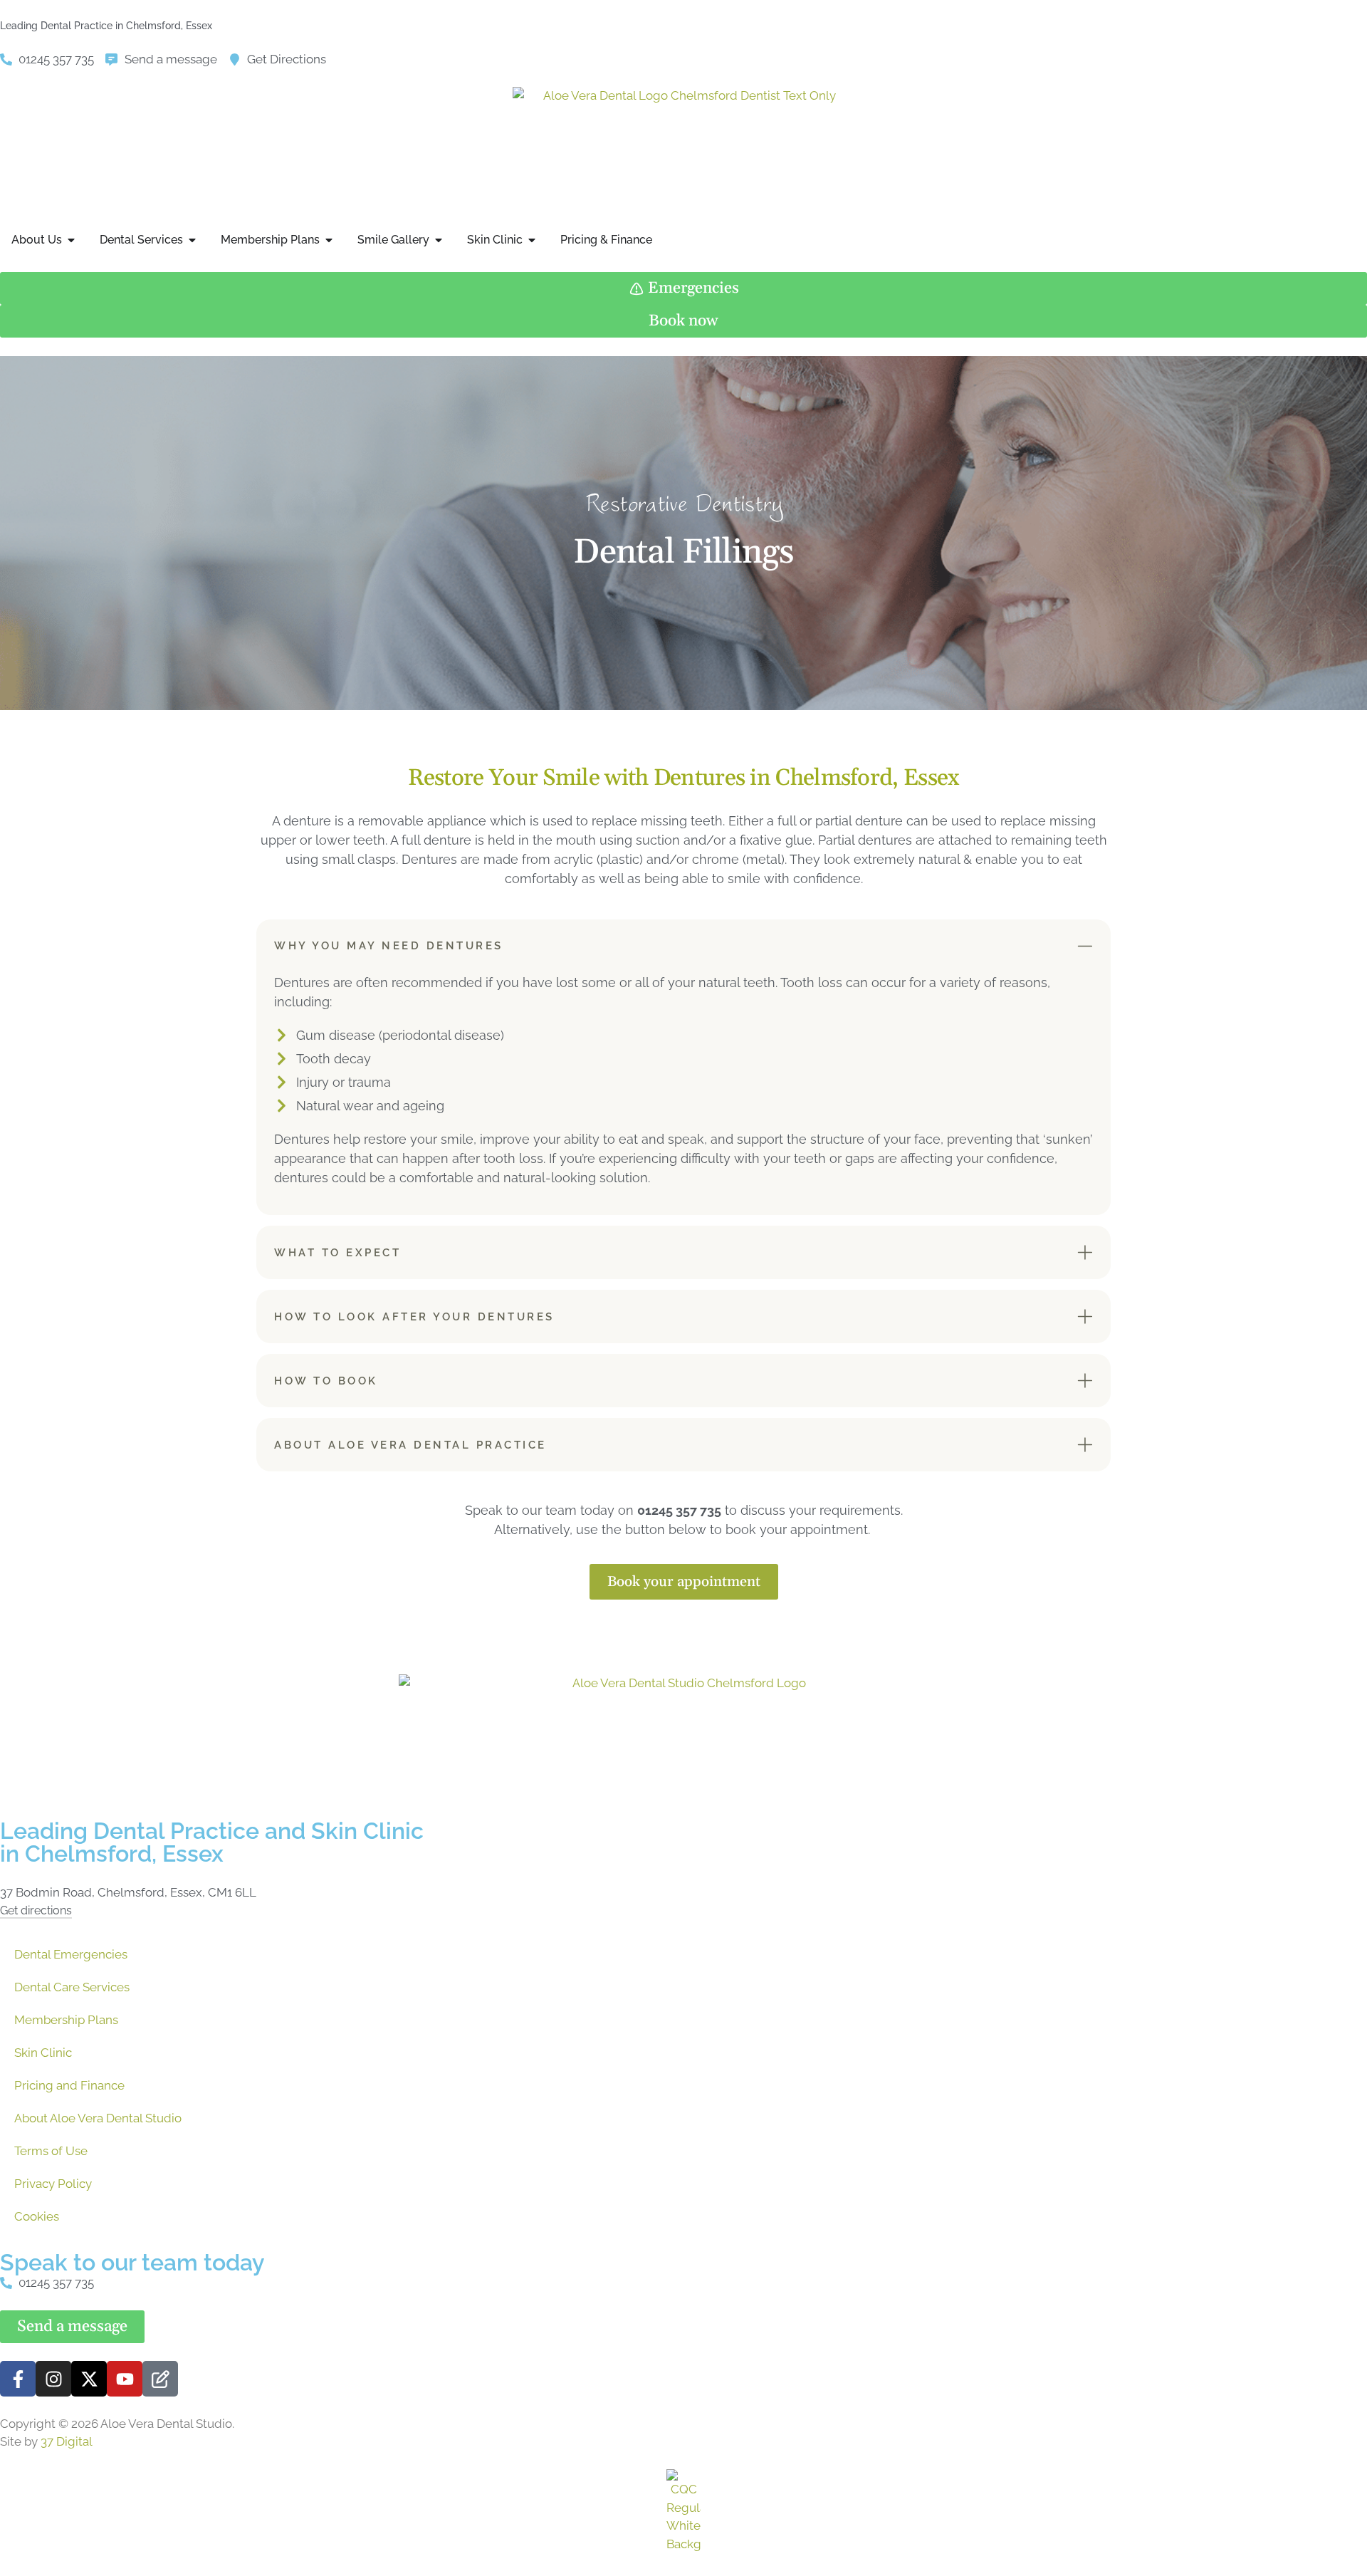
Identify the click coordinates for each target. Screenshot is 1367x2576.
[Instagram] (53, 2379)
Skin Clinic (43, 2053)
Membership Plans (66, 2020)
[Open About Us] (71, 240)
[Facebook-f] (18, 2379)
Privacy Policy (53, 2184)
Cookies (37, 2216)
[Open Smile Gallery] (439, 240)
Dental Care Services (72, 1987)
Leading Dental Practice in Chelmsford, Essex (106, 26)
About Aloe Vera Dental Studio (98, 2118)
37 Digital (67, 2441)
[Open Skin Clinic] (532, 240)
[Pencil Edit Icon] (160, 2379)
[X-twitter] (89, 2379)
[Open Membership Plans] (329, 240)
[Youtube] (125, 2379)
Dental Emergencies (71, 1954)
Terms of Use (51, 2151)
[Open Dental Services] (192, 240)
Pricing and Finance (69, 2085)
